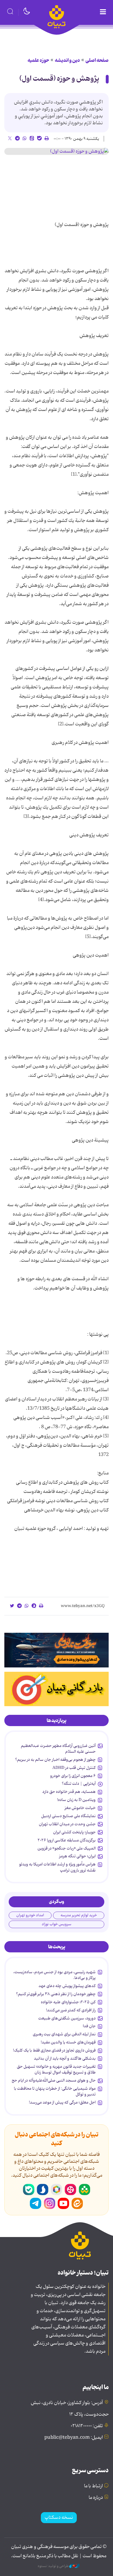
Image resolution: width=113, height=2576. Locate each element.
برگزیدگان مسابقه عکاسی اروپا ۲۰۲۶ (67, 1840)
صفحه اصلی (97, 60)
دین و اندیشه (67, 60)
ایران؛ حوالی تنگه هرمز (77, 1856)
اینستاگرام (50, 2204)
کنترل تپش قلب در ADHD (74, 1768)
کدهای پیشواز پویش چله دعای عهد (67, 1986)
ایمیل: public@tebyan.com (74, 2438)
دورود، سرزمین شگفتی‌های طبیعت (67, 2018)
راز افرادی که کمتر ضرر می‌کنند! (71, 2010)
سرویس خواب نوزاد (57, 1924)
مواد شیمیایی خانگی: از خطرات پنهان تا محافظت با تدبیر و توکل (55, 2091)
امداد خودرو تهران (30, 1915)
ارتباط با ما (93, 2486)
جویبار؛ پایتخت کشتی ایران (74, 1832)
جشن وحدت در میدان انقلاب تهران (67, 1824)
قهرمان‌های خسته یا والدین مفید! (68, 2042)
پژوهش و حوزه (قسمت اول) (59, 79)
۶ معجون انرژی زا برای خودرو (73, 1776)
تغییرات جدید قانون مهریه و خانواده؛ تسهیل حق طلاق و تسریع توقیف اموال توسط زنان (56, 2069)
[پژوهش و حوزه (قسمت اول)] (57, 151)
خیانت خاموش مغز (80, 1808)
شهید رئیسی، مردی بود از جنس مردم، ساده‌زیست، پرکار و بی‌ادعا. (54, 1975)
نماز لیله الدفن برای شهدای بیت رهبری (64, 2034)
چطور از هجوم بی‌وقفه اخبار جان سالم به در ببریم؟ (55, 1760)
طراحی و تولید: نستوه (53, 2566)
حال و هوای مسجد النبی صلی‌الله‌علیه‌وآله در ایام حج (54, 2080)
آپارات (70, 2190)
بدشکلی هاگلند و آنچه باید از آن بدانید (65, 2058)
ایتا (77, 2204)
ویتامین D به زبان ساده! (76, 1800)
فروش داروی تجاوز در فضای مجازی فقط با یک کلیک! (54, 2050)
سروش (43, 2190)
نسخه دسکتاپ (59, 2518)
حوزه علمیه (38, 60)
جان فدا (89, 2026)
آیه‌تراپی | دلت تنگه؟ (79, 1784)
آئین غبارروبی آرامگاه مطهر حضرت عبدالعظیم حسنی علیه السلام (58, 1749)
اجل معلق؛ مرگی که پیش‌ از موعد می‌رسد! (62, 2102)
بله (29, 2190)
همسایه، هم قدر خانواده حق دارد (69, 1792)
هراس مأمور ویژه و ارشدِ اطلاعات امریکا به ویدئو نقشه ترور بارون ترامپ (57, 1867)
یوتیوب (63, 2204)
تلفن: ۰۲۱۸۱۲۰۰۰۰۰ (87, 2426)
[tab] (57, 1721)
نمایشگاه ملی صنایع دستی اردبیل (68, 1816)
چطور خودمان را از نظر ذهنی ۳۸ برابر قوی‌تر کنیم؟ (56, 1994)
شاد (84, 2190)
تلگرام (36, 2204)
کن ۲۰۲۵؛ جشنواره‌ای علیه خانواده (68, 2002)
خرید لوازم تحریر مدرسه (79, 1915)
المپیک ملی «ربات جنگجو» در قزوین (66, 1848)
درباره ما (96, 2498)
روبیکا (57, 2190)
